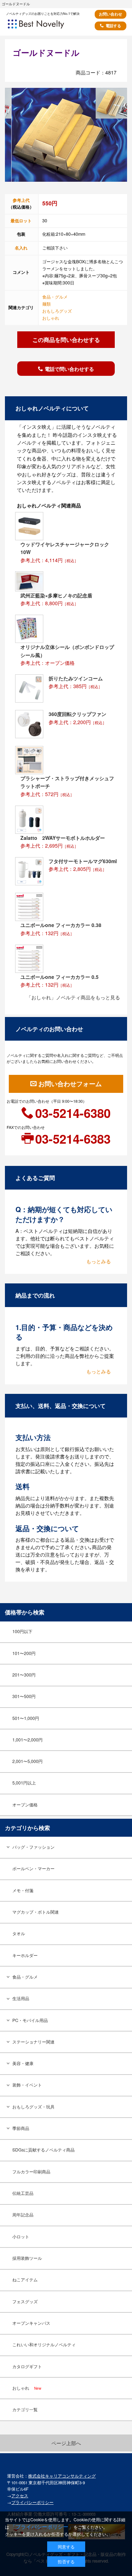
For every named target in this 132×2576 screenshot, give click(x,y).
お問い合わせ (111, 14)
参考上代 (21, 200)
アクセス (20, 2496)
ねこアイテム (25, 2280)
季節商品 (21, 2128)
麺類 (46, 304)
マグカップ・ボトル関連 (36, 1912)
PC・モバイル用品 (30, 2020)
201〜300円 (24, 1675)
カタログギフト (27, 2366)
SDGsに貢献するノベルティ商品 (43, 2150)
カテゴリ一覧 (25, 2409)
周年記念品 (23, 2215)
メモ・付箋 (23, 1890)
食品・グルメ (55, 297)
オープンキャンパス (31, 2323)
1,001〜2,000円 (27, 1740)
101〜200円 (24, 1653)
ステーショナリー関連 (33, 2042)
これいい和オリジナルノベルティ (44, 2345)
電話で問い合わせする (69, 369)
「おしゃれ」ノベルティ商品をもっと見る (73, 997)
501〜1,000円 (26, 1718)
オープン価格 (25, 1805)
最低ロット (21, 221)
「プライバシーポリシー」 (42, 2526)
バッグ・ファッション (33, 1847)
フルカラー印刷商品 (31, 2172)
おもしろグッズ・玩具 (33, 2107)
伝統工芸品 (23, 2193)
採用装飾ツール (27, 2258)
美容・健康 (23, 2063)
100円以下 (22, 1631)
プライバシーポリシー (32, 2502)
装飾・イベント (27, 2085)
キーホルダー (25, 1955)
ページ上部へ (66, 2443)
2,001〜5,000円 (27, 1761)
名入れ (21, 248)
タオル (19, 1933)
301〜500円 (24, 1696)
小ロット (21, 2237)
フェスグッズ (25, 2301)
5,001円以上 (24, 1783)
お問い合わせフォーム (70, 1084)
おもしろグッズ (57, 311)
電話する (113, 26)
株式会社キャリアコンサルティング (62, 2476)
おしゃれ (51, 318)
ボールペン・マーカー (33, 1868)
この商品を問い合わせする (66, 339)
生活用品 (21, 1998)
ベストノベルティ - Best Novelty (45, 26)
